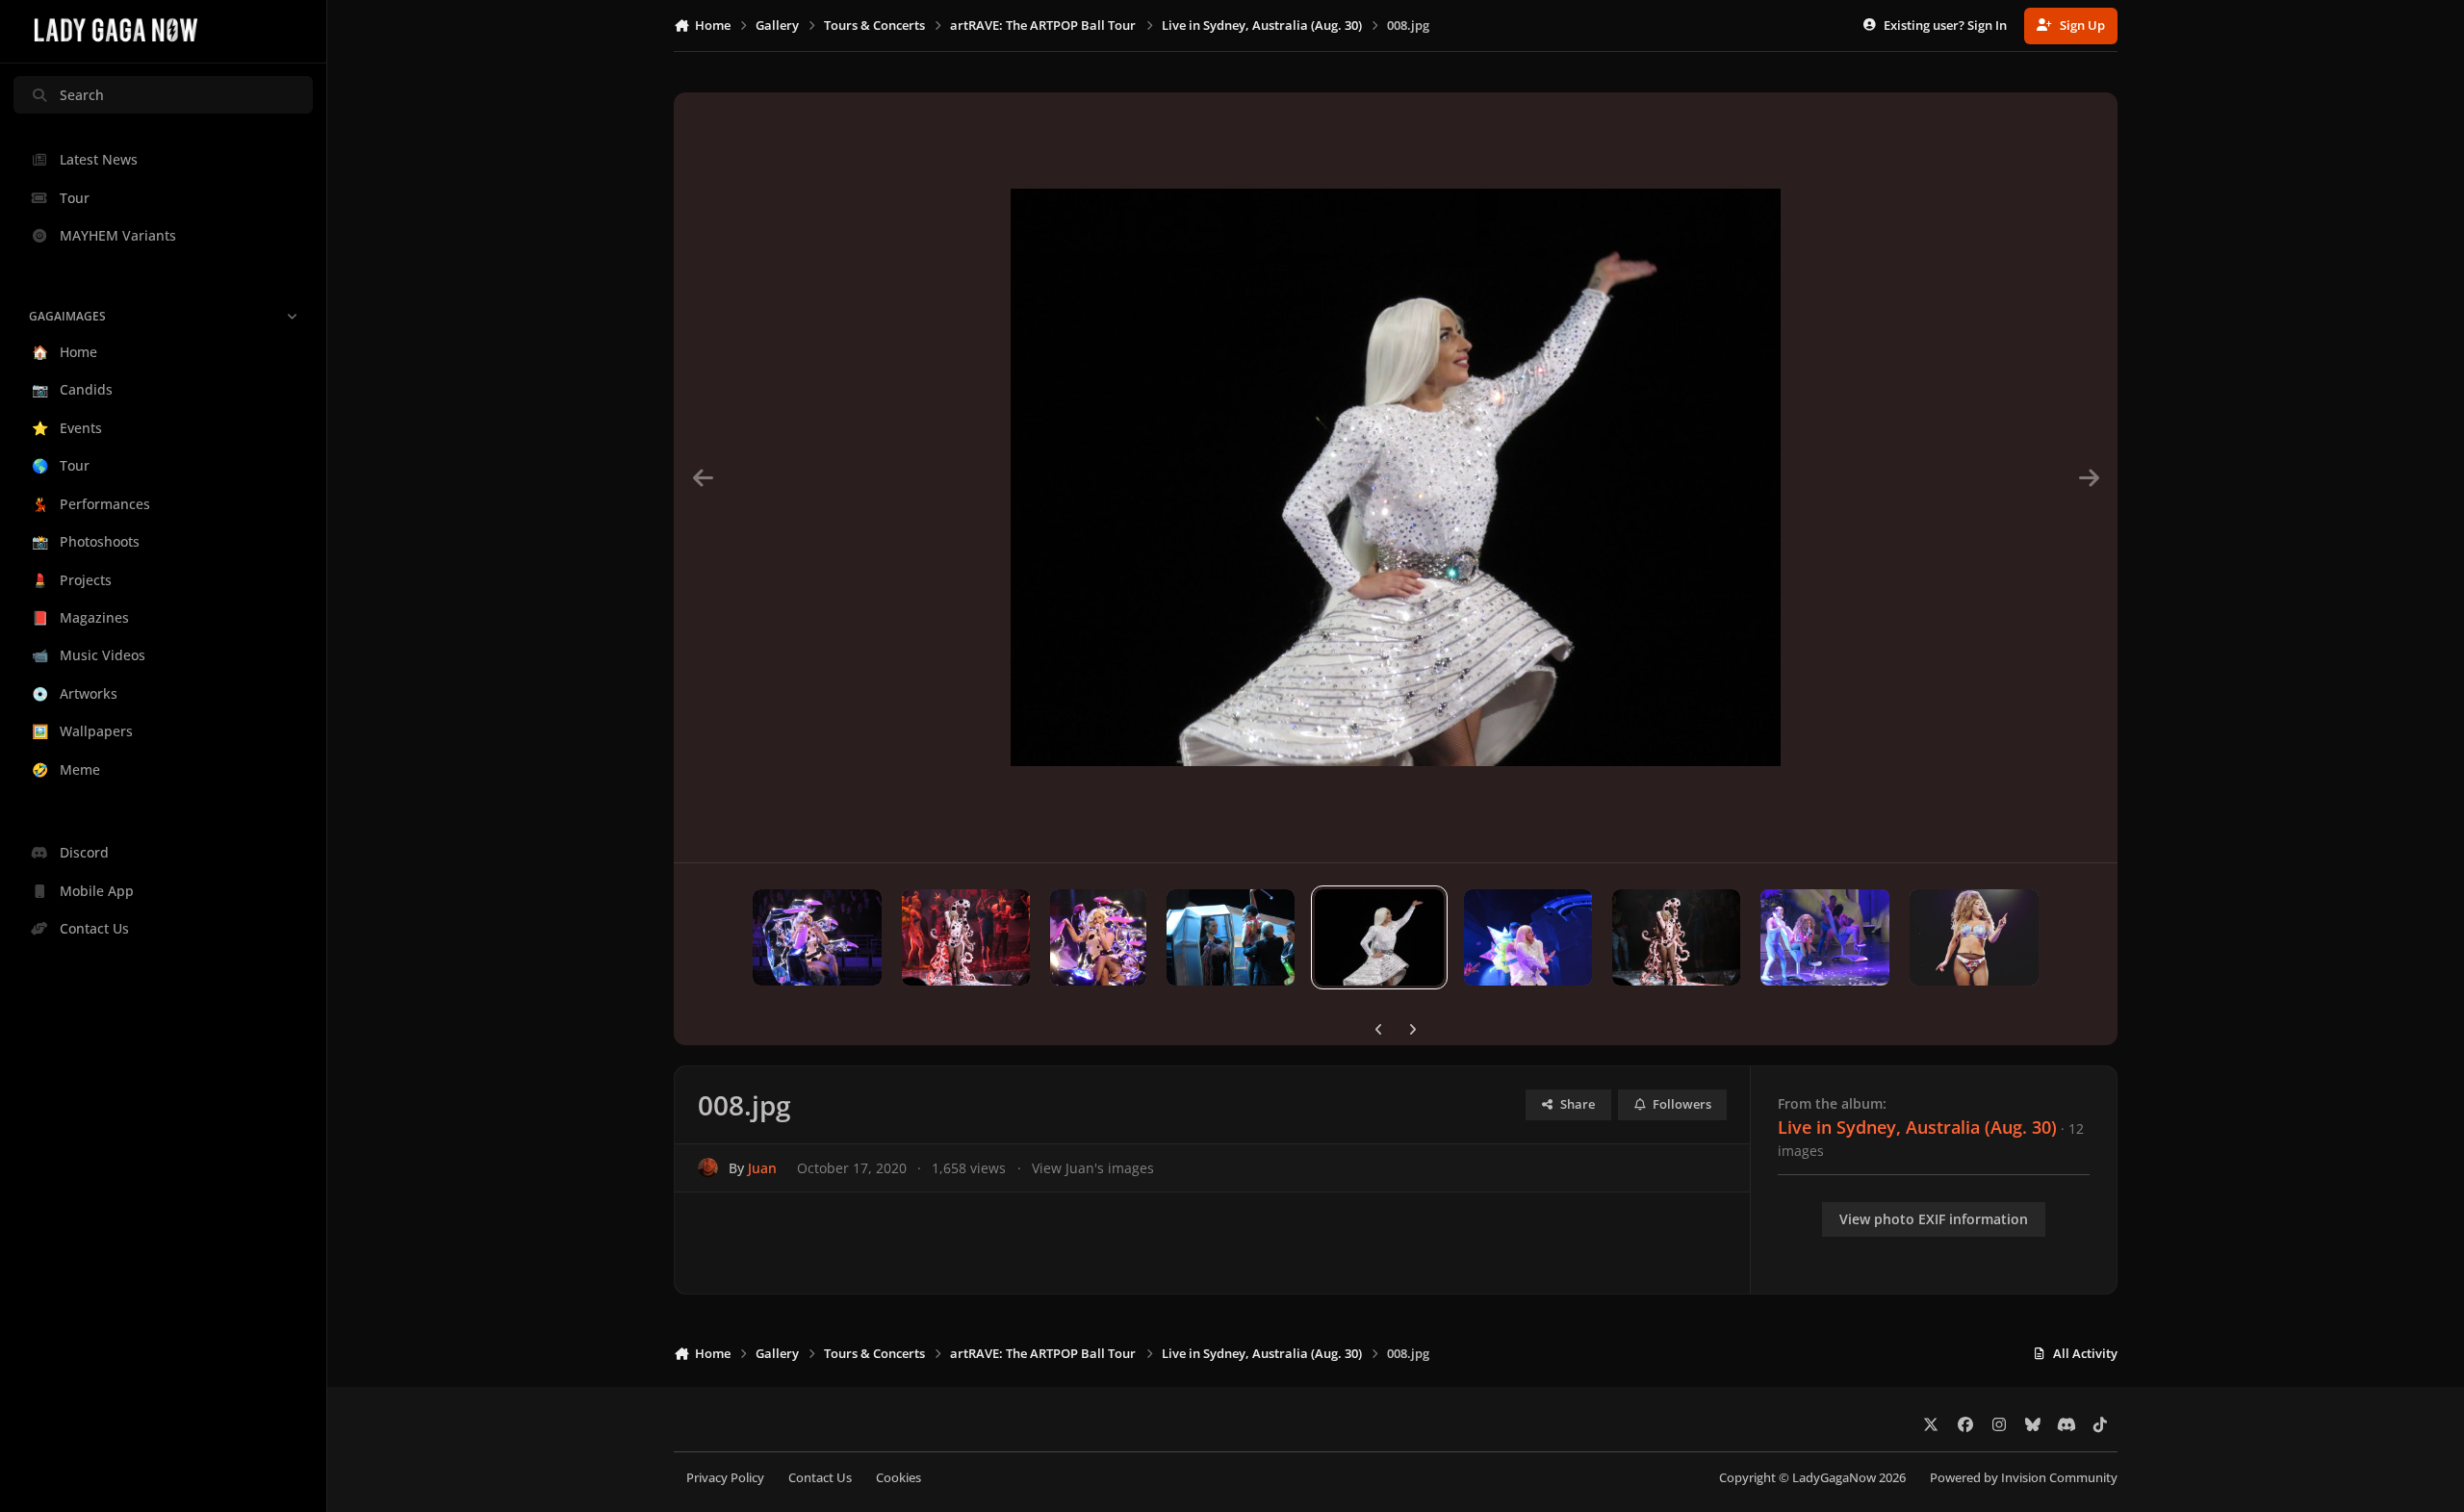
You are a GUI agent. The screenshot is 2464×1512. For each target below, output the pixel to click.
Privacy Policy (725, 1478)
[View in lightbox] (1396, 477)
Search (82, 95)
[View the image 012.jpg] (817, 937)
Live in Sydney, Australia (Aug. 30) (1917, 1127)
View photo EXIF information (1934, 1219)
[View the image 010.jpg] (1098, 937)
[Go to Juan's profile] (708, 1168)
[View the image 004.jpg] (1974, 937)
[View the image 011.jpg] (966, 937)
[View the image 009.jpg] (1231, 937)
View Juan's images (1093, 1168)
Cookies (898, 1478)
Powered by (2024, 1478)
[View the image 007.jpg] (1528, 937)
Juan (762, 1168)
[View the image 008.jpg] (1379, 937)
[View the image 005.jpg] (1824, 937)
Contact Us (820, 1478)
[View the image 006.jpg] (1676, 937)
